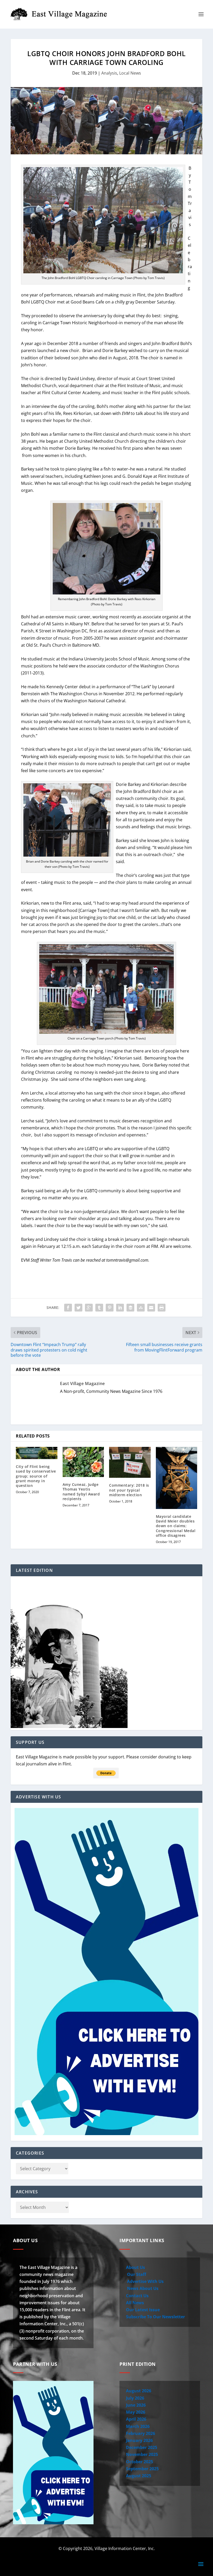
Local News (130, 73)
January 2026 (139, 2440)
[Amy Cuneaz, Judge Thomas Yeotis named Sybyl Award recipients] (83, 1462)
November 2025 (142, 2454)
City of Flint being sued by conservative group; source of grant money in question (36, 1476)
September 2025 (142, 2469)
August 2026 (139, 2391)
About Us (135, 2267)
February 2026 (141, 2433)
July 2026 (135, 2398)
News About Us (142, 2288)
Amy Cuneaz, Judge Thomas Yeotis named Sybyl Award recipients (81, 1492)
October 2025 (139, 2462)
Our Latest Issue (143, 2310)
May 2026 (136, 2412)
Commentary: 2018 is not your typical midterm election (129, 1490)
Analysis (109, 73)
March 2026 (138, 2426)
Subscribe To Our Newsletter (155, 2317)
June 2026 (136, 2405)
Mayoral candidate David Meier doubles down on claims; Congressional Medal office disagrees (176, 1526)
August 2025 (139, 2476)
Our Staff (136, 2274)
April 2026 (136, 2419)
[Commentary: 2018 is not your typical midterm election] (130, 1462)
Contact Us (137, 2296)
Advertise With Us (145, 2281)
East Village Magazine (82, 1383)
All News (135, 2303)
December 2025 (142, 2447)
